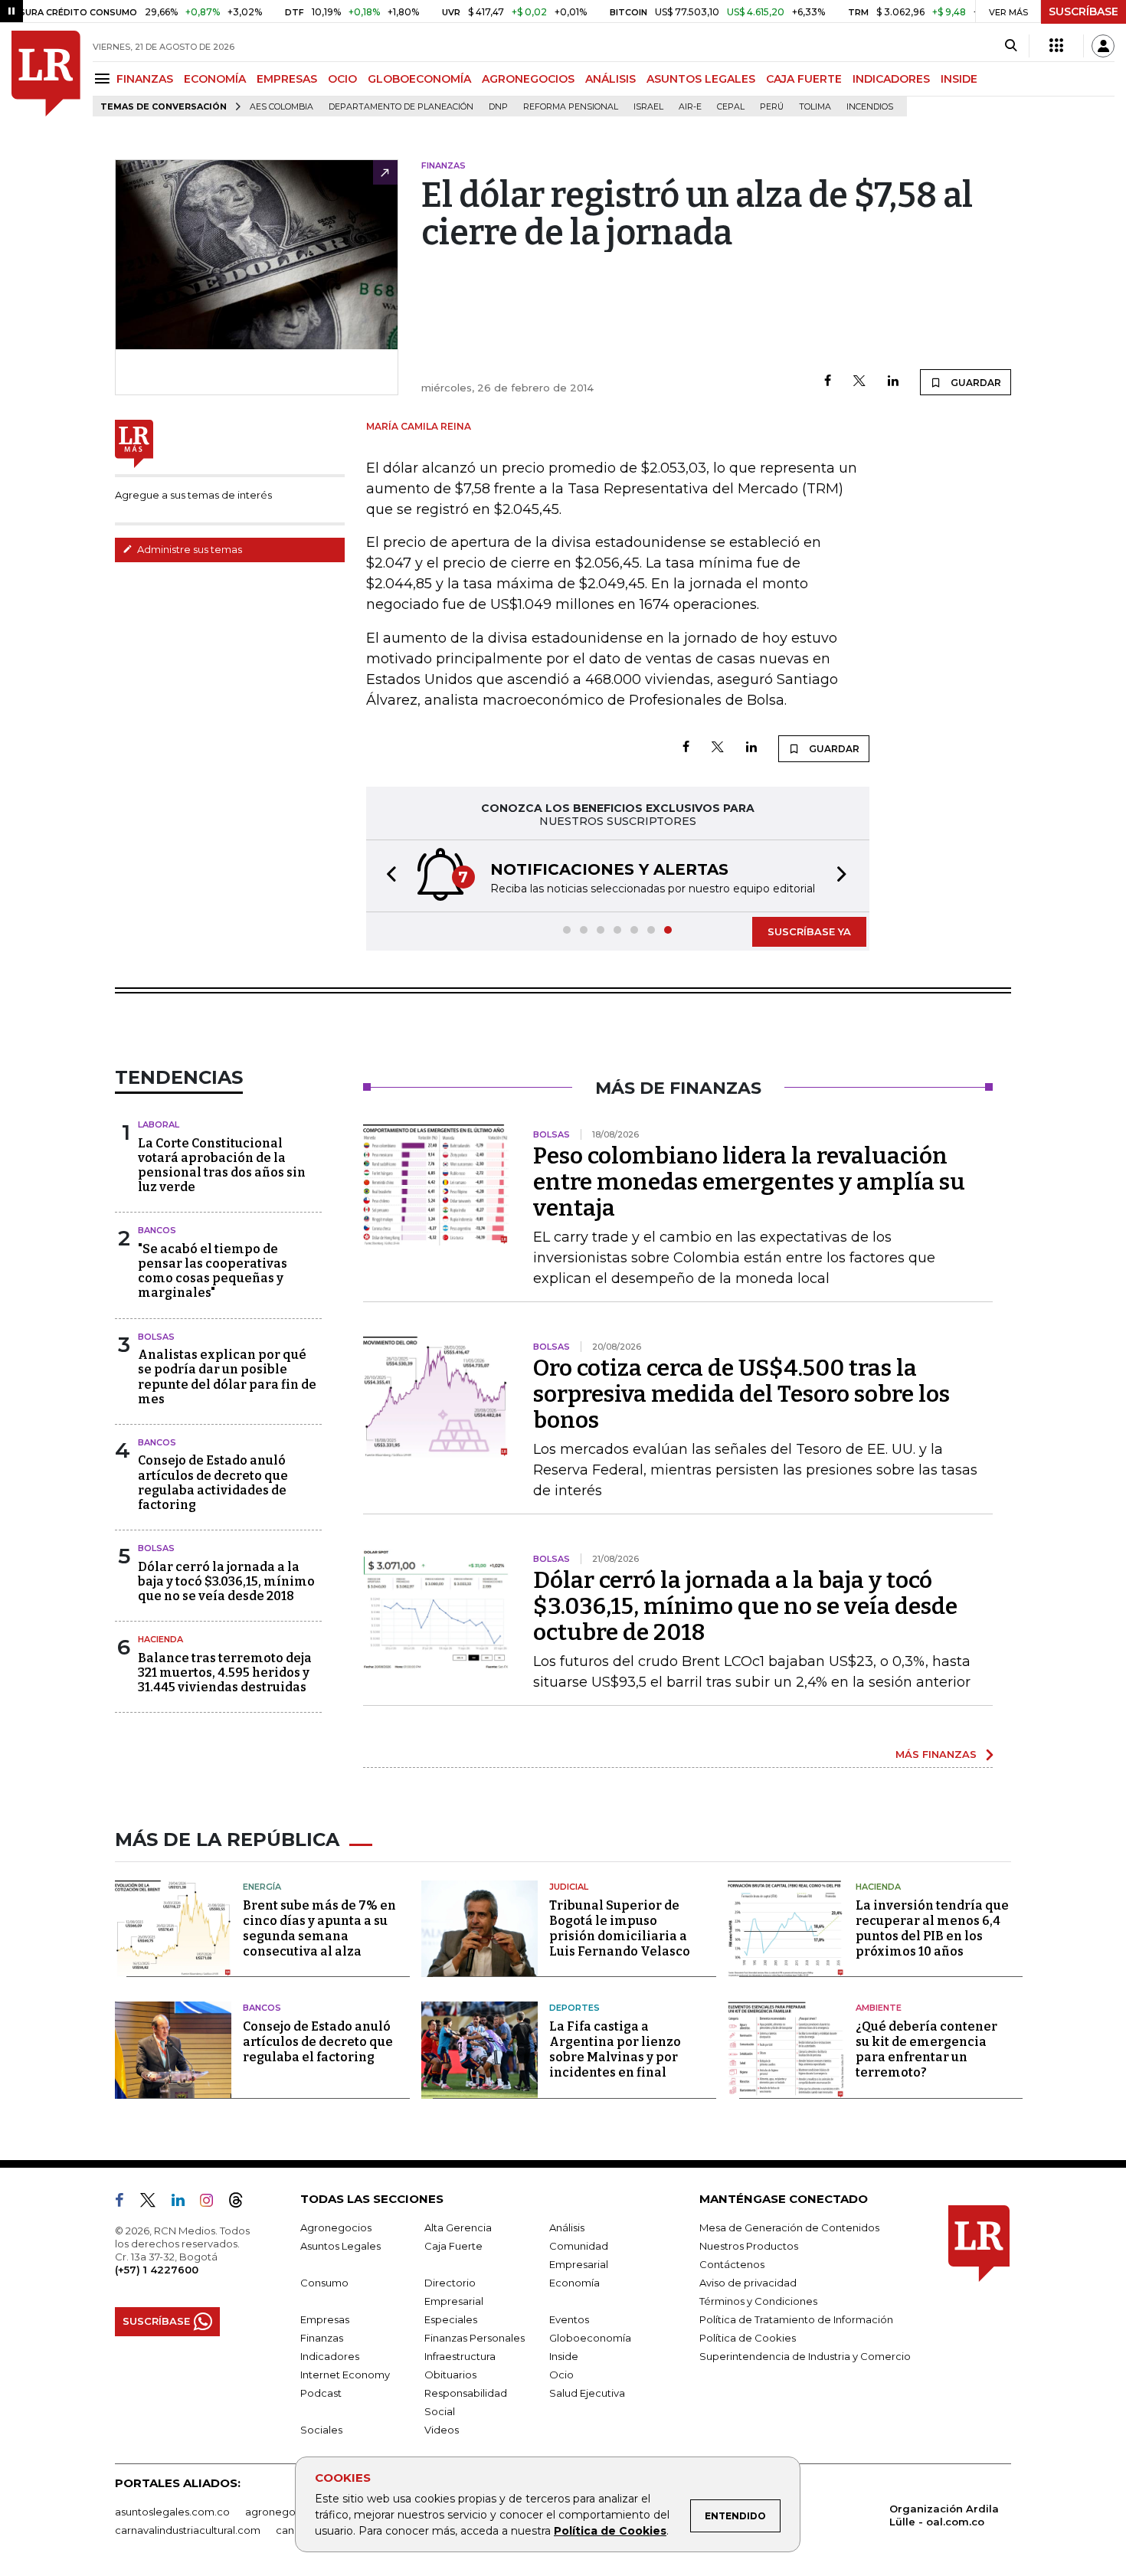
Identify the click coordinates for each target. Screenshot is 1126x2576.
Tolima (815, 107)
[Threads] (242, 2203)
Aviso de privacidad (748, 2283)
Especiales (451, 2319)
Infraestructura (460, 2356)
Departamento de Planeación (401, 107)
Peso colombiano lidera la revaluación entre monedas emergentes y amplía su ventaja (749, 1182)
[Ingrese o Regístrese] (1103, 46)
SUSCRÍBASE (1083, 11)
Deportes (574, 2008)
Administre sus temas (188, 549)
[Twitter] (859, 382)
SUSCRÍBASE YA (809, 931)
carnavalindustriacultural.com (188, 2530)
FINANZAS (145, 79)
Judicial (569, 1887)
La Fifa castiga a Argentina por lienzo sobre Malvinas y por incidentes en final (615, 2049)
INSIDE (959, 79)
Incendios (870, 107)
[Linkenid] (184, 2203)
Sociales (321, 2430)
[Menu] (105, 79)
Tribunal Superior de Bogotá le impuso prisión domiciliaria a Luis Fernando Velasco (620, 1928)
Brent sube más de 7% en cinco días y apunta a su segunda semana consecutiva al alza (319, 1928)
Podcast (321, 2393)
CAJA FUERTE (804, 79)
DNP (498, 107)
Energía (262, 1887)
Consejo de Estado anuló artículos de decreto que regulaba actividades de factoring (213, 1483)
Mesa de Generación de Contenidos (789, 2227)
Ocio (561, 2375)
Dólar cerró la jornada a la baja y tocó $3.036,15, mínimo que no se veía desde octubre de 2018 (745, 1606)
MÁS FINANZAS (936, 1754)
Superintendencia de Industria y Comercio (805, 2356)
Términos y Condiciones (758, 2301)
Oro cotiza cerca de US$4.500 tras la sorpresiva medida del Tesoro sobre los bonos (741, 1394)
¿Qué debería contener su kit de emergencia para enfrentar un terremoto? (926, 2049)
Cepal (731, 107)
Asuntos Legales (340, 2246)
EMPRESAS (287, 79)
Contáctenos (732, 2264)
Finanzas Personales (475, 2338)
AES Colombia (281, 107)
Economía (574, 2283)
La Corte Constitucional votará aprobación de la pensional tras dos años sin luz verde (222, 1165)
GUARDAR (975, 383)
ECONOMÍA (215, 79)
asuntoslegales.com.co (172, 2512)
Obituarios (450, 2375)
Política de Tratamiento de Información (796, 2319)
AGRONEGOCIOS (528, 79)
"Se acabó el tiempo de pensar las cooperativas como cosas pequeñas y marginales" (213, 1271)
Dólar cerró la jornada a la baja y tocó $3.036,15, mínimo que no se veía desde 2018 (226, 1581)
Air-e (690, 107)
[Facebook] (828, 382)
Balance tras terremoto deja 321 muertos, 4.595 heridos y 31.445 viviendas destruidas (225, 1673)
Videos (442, 2430)
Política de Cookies (610, 2531)
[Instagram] (213, 2203)
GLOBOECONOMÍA (419, 79)
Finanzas (322, 2338)
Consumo (324, 2283)
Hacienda (160, 1639)
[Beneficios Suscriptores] (1056, 46)
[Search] (1011, 46)
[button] (387, 876)
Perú (772, 107)
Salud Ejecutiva (587, 2393)
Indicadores (330, 2356)
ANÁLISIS (610, 79)
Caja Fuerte (453, 2246)
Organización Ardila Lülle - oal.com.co (944, 2515)
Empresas (325, 2319)
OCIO (342, 79)
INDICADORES (891, 79)
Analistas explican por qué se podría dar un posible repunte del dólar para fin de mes (227, 1377)
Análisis (567, 2227)
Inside (564, 2356)
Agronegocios (336, 2227)
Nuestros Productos (749, 2246)
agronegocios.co (288, 2512)
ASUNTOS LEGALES (701, 79)
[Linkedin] (893, 382)
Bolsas (156, 1337)
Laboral (159, 1124)
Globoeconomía (590, 2338)
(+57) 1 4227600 (157, 2270)
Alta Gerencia (458, 2227)
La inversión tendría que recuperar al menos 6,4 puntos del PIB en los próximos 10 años (932, 1928)
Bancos (157, 1230)
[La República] (46, 74)
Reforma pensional (571, 107)
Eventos (569, 2319)
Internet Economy (345, 2375)
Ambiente (879, 2008)
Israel (648, 107)
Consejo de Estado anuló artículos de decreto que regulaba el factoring (318, 2042)
